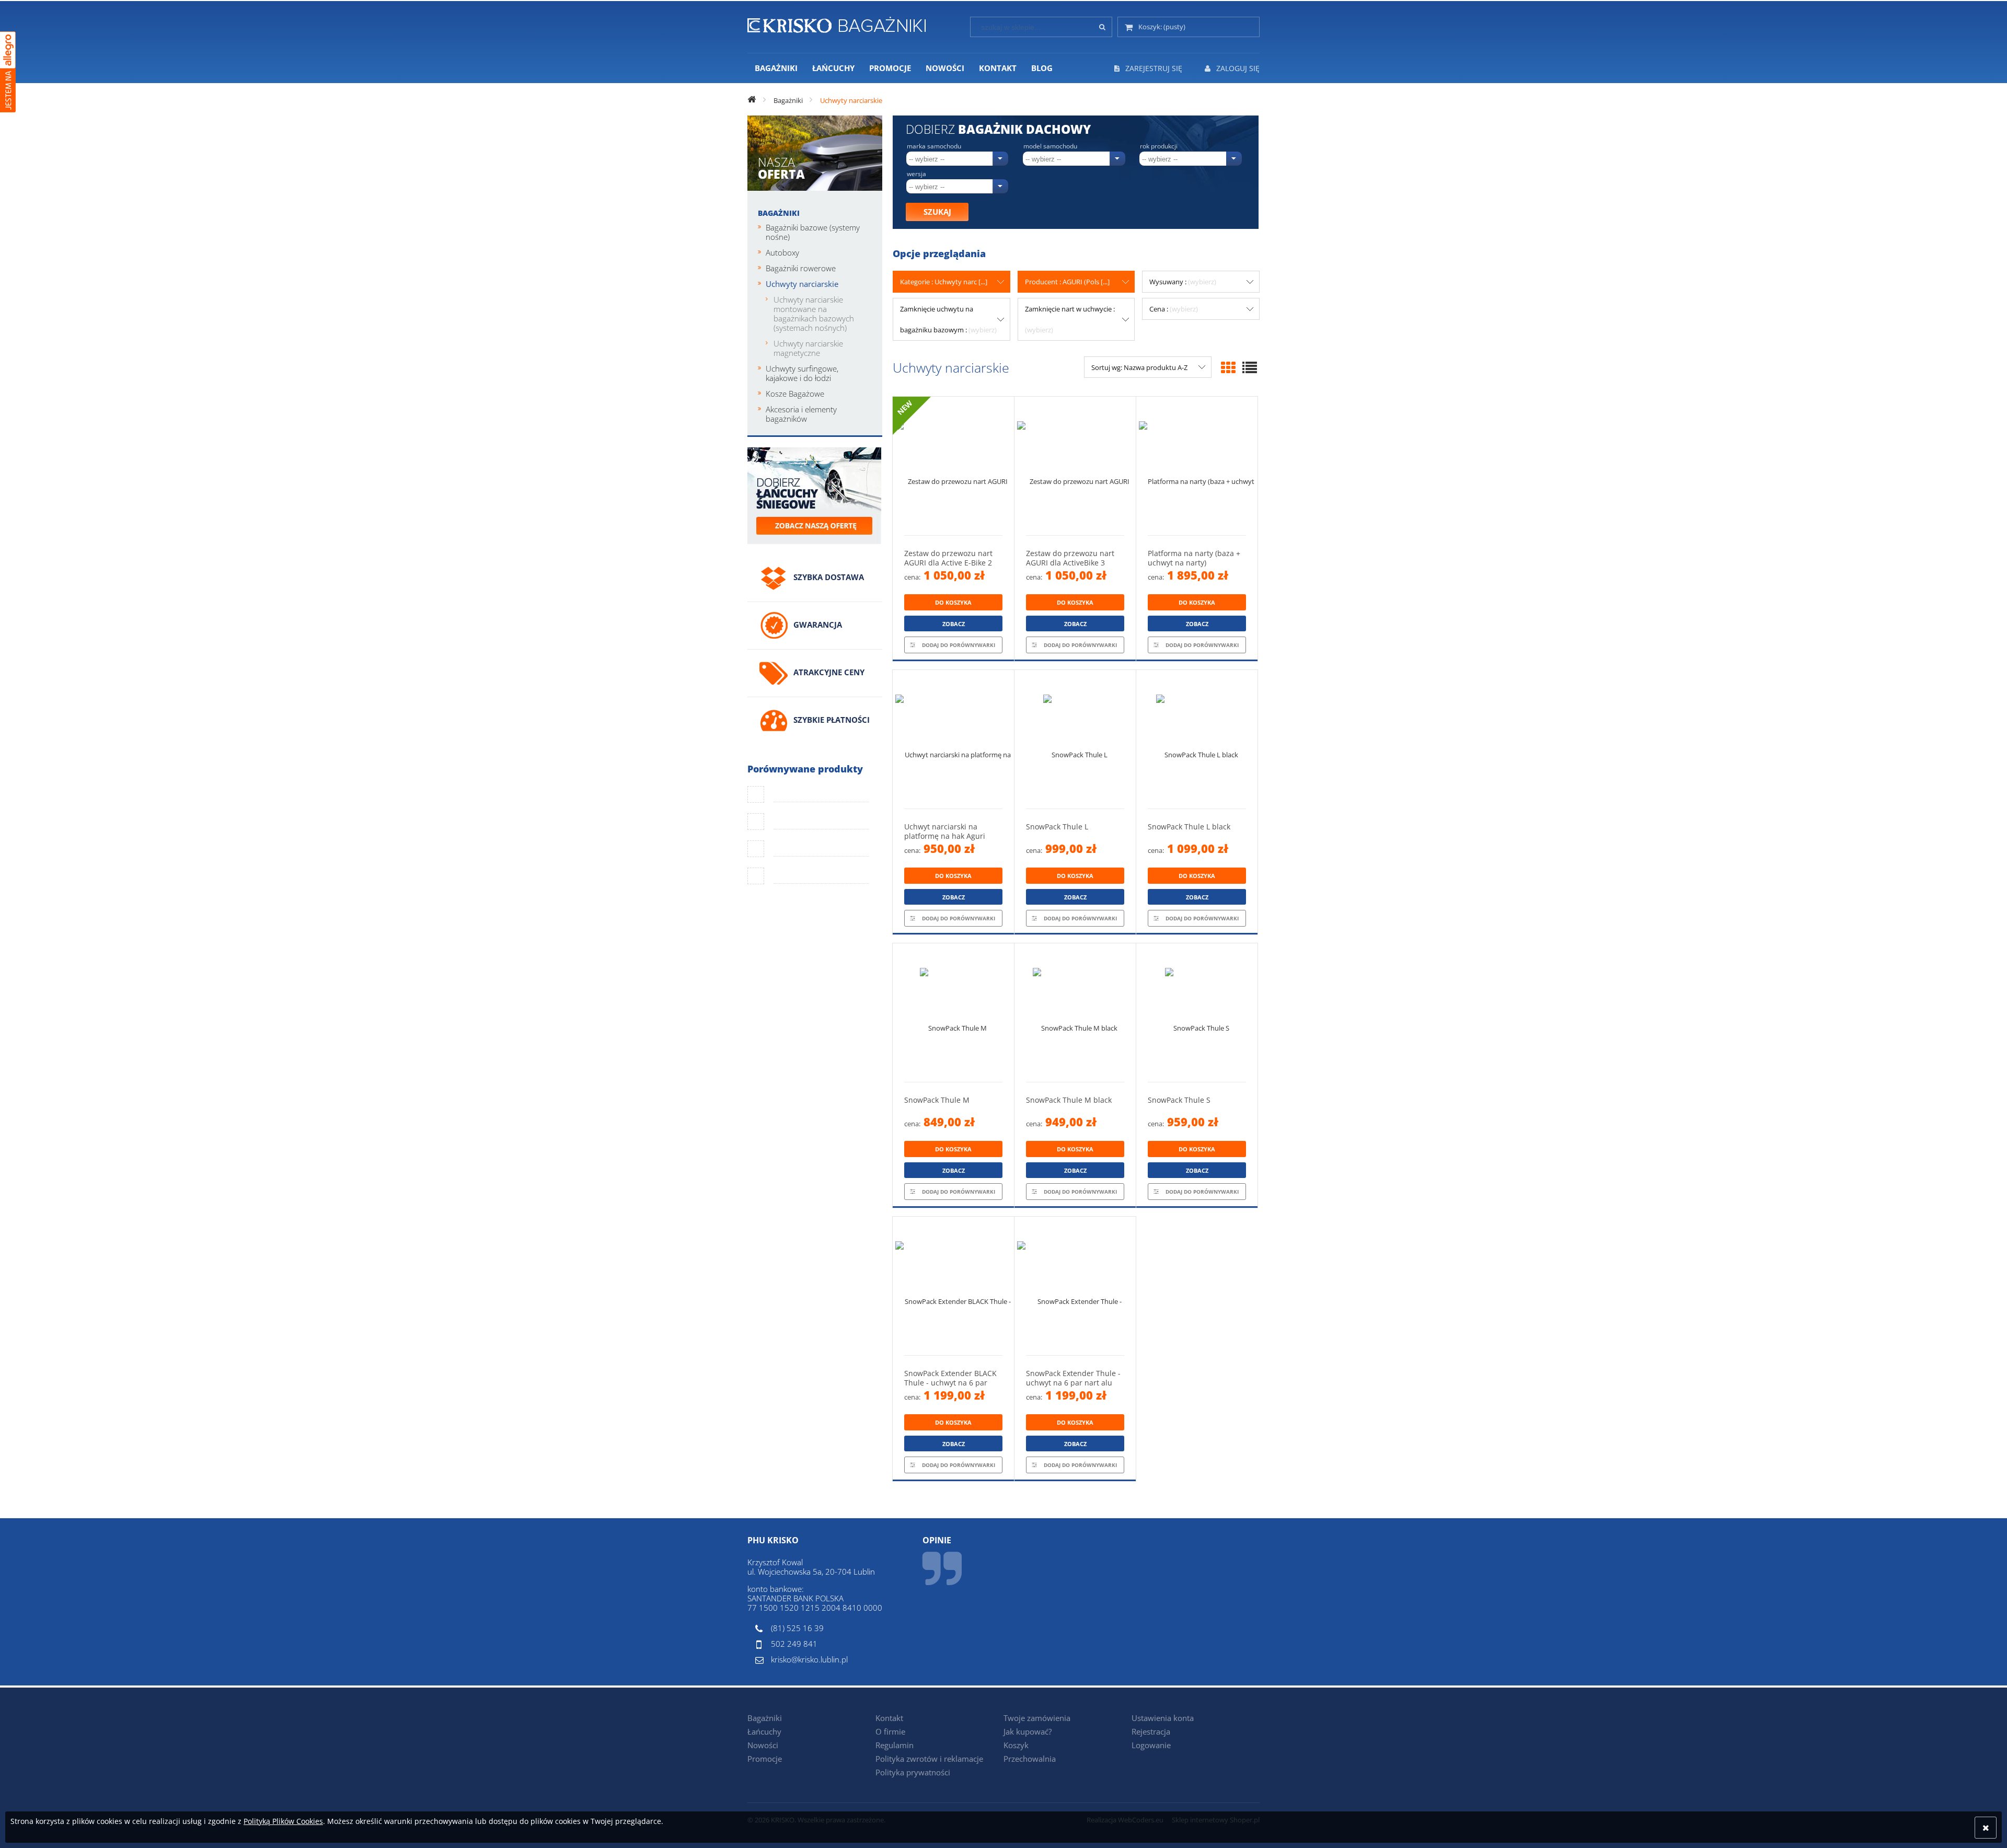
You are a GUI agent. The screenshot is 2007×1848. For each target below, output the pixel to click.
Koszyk (1016, 1745)
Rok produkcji (1159, 146)
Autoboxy (782, 252)
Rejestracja (1151, 1731)
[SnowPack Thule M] (953, 1013)
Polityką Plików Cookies (283, 1821)
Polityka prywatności (913, 1772)
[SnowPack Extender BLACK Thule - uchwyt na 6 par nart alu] (953, 1286)
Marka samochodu (934, 146)
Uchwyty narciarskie (802, 284)
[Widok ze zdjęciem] (1228, 367)
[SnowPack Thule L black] (1197, 739)
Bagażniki (779, 213)
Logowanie (1151, 1745)
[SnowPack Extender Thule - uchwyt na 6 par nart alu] (1075, 1286)
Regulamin (895, 1745)
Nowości (763, 1745)
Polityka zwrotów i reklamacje (929, 1759)
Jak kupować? (1028, 1731)
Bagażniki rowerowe (801, 268)
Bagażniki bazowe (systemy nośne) (813, 232)
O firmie (890, 1731)
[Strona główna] (837, 23)
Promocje (765, 1759)
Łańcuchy (764, 1731)
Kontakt (889, 1718)
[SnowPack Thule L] (1075, 739)
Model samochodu (1050, 146)
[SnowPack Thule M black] (1075, 1013)
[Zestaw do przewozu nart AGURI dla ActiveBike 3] (1075, 466)
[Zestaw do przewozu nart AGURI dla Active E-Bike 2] (953, 466)
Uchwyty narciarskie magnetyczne (808, 348)
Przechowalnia (1030, 1759)
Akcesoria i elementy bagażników (801, 414)
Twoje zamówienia (1037, 1718)
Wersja (916, 174)
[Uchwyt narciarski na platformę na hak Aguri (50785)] (953, 739)
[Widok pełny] (1250, 367)
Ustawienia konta (1163, 1718)
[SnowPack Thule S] (1197, 1013)
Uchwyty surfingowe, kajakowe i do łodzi (802, 373)
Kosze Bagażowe (795, 394)
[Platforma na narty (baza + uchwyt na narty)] (1197, 466)
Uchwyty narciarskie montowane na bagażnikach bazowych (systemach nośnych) (814, 314)
